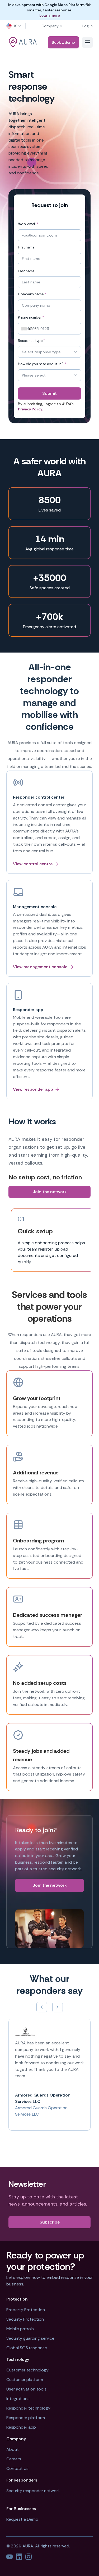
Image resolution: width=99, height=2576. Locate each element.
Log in (88, 26)
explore (23, 2277)
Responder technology (28, 2408)
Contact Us (17, 2468)
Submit (49, 393)
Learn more (50, 15)
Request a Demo (22, 2519)
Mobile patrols (20, 2329)
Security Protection (25, 2319)
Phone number (31, 318)
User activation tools (26, 2389)
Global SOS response (27, 2348)
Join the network (50, 1192)
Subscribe (50, 2222)
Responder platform (26, 2418)
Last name (26, 271)
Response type (32, 341)
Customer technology (27, 2370)
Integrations (18, 2399)
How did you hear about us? (42, 364)
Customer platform (25, 2380)
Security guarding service (30, 2338)
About (13, 2449)
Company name (32, 294)
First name (26, 247)
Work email (28, 224)
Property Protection (26, 2310)
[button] (14, 26)
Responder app (21, 2427)
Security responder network (33, 2491)
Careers (14, 2459)
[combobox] (28, 329)
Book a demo (63, 42)
